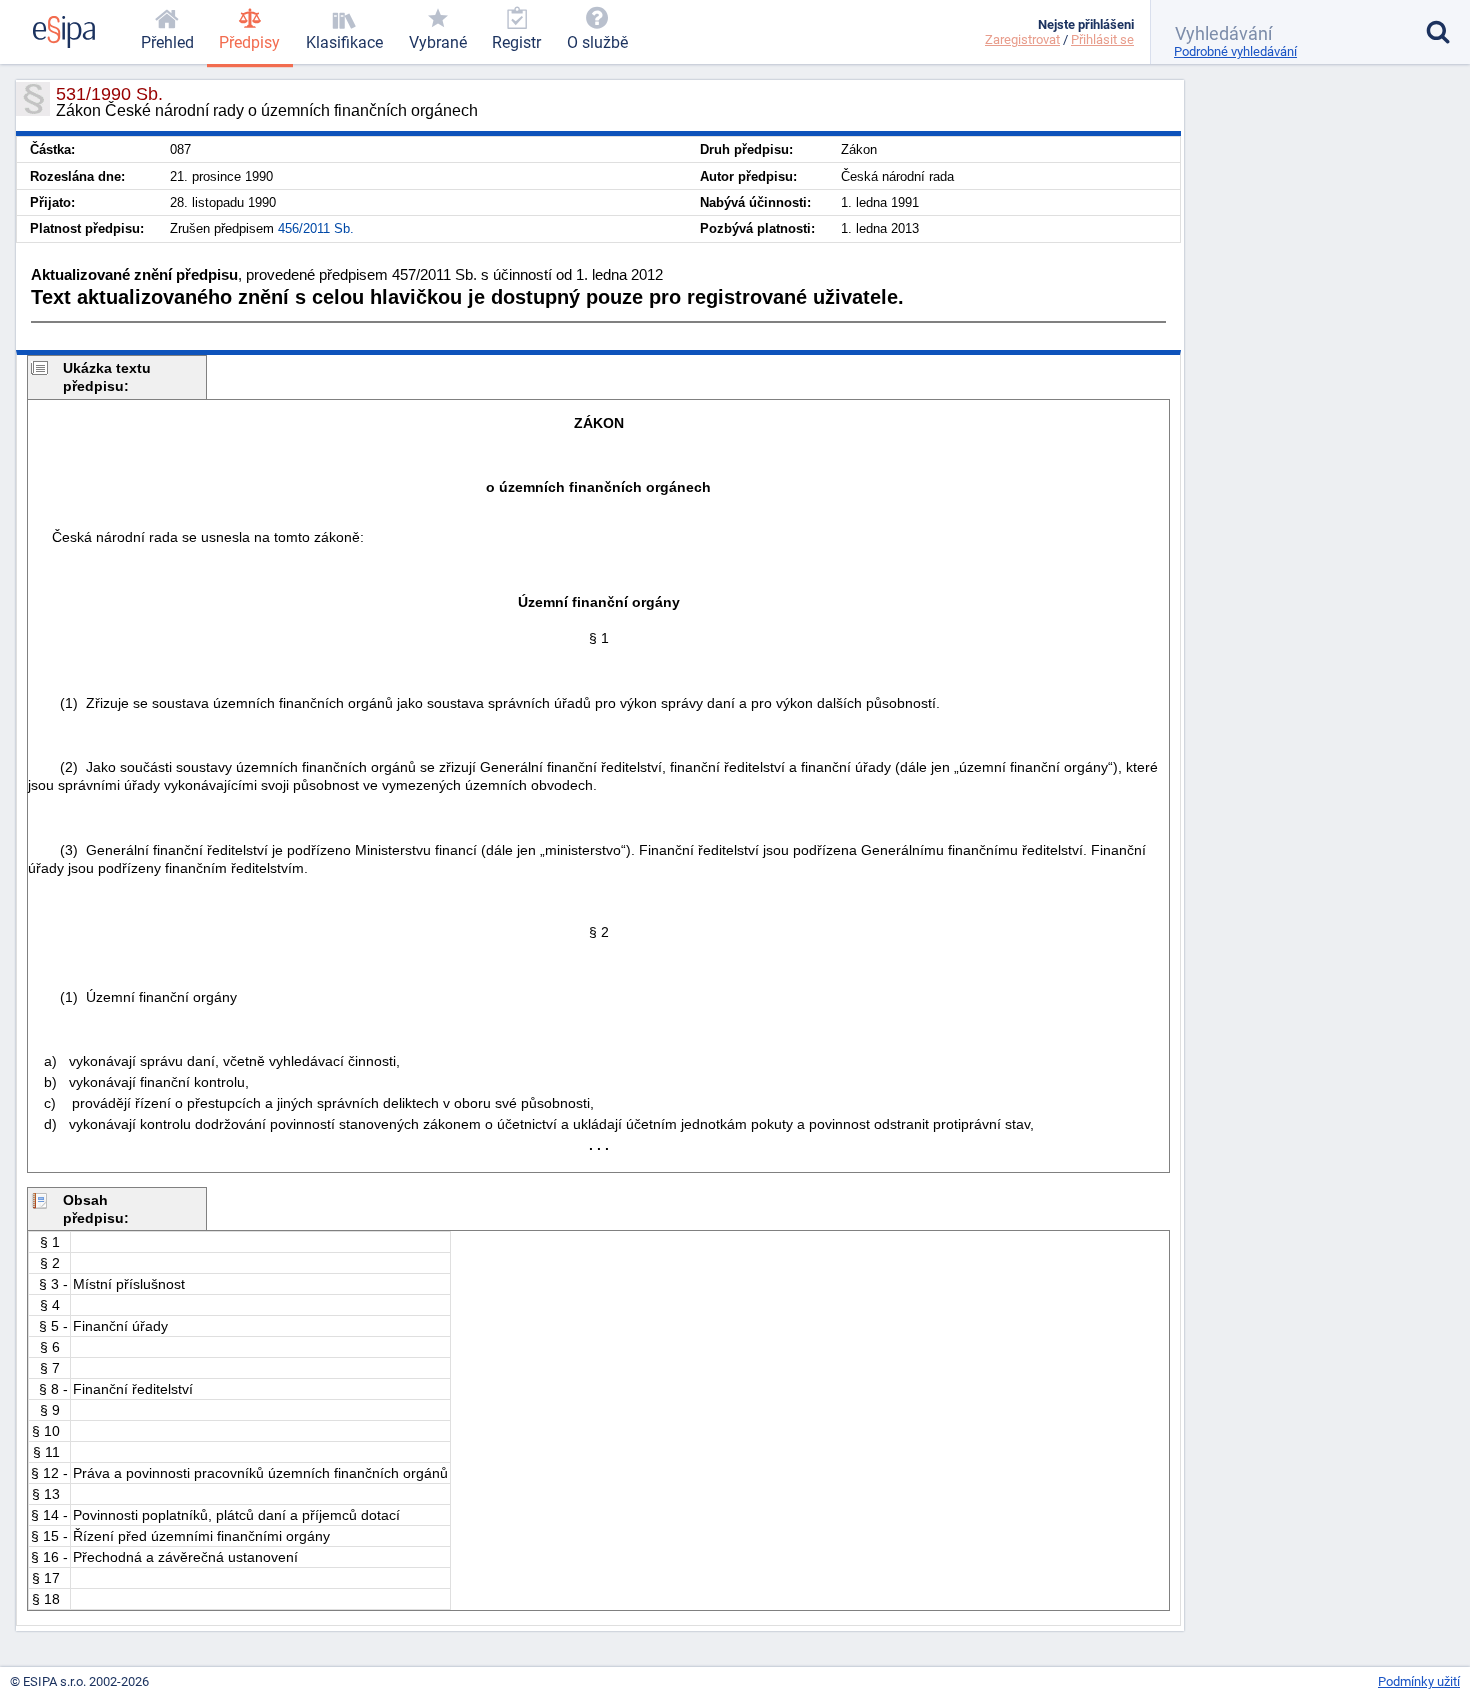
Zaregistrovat (1022, 39)
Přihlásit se (1102, 39)
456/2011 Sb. (316, 228)
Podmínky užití (1419, 1681)
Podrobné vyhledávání (1235, 51)
